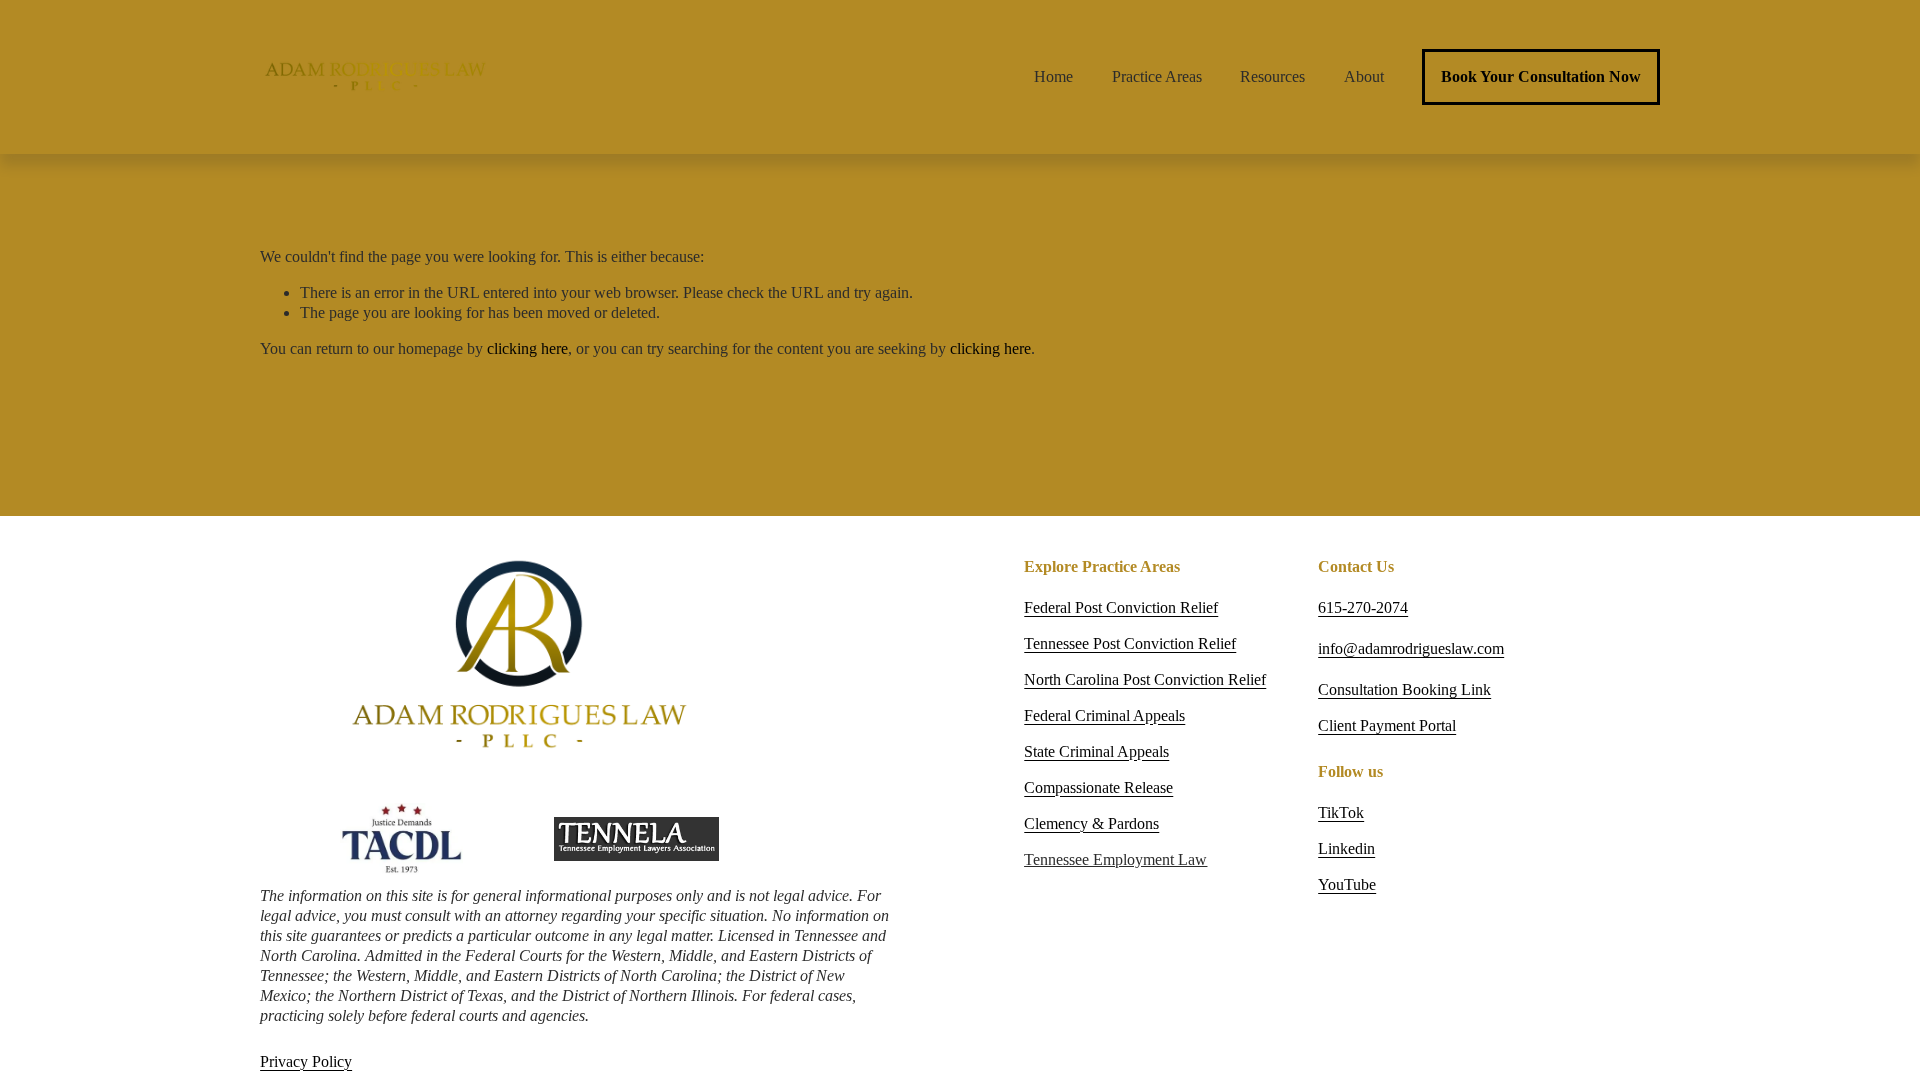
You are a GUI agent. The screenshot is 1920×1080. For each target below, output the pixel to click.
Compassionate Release (1098, 787)
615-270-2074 (1363, 607)
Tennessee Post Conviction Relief (1130, 643)
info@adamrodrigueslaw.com (1411, 648)
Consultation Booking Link (1404, 689)
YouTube (1347, 884)
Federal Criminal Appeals (1104, 715)
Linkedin (1346, 848)
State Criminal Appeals (1096, 751)
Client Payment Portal (1387, 725)
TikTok (1341, 812)
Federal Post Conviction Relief (1121, 607)
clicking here (527, 348)
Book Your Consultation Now (1541, 76)
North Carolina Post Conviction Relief (1145, 679)
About (1364, 76)
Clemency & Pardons (1091, 823)
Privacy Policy (306, 1061)
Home (1053, 76)
